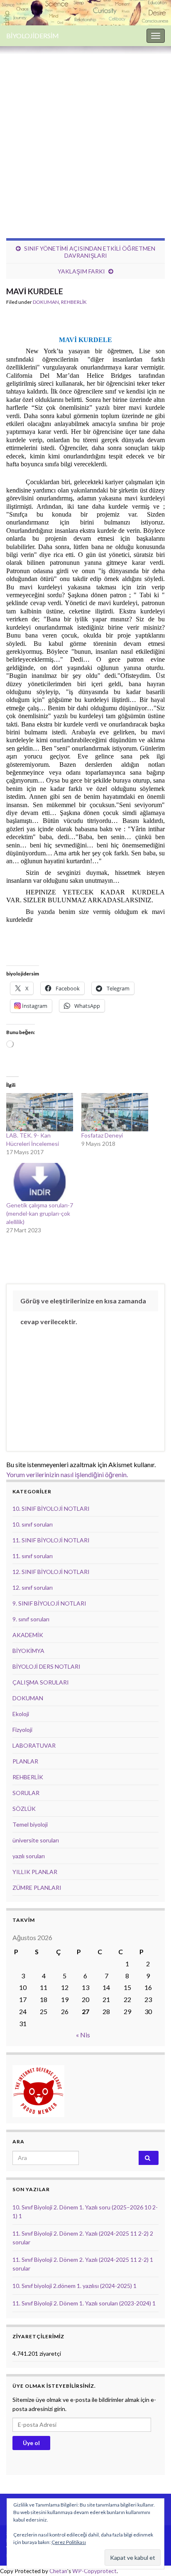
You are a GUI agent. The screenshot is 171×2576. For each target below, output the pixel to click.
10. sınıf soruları (33, 1524)
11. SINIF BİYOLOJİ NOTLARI (51, 1540)
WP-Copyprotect (94, 2571)
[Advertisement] (85, 136)
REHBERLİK (74, 302)
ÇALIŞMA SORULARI (41, 1682)
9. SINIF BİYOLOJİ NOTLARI (49, 1603)
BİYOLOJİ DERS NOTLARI (46, 1666)
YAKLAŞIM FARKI (81, 271)
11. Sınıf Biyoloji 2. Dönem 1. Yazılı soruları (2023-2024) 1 (84, 2303)
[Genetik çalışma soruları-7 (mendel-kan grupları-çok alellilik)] (40, 1182)
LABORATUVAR (34, 1745)
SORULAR (26, 1793)
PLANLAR (25, 1761)
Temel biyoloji (30, 1824)
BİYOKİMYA (28, 1651)
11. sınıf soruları (33, 1556)
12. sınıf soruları (33, 1587)
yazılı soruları (29, 1856)
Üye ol (31, 2443)
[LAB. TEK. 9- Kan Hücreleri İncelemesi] (40, 1112)
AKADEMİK (28, 1635)
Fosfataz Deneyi (102, 1135)
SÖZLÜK (24, 1809)
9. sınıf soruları (31, 1619)
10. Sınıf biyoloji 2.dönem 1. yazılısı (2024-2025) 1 (75, 2286)
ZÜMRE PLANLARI (37, 1888)
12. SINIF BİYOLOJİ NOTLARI (51, 1572)
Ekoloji (21, 1714)
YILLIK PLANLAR (35, 1872)
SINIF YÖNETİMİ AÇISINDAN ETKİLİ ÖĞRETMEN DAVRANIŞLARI (90, 252)
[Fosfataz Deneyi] (115, 1112)
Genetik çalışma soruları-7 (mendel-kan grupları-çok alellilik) (40, 1213)
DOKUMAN (46, 302)
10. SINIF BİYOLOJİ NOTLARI (51, 1508)
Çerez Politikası (69, 2542)
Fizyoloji (22, 1730)
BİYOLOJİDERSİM (33, 36)
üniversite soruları (36, 1840)
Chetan (58, 2571)
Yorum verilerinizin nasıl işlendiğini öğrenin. (67, 1474)
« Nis (83, 2035)
